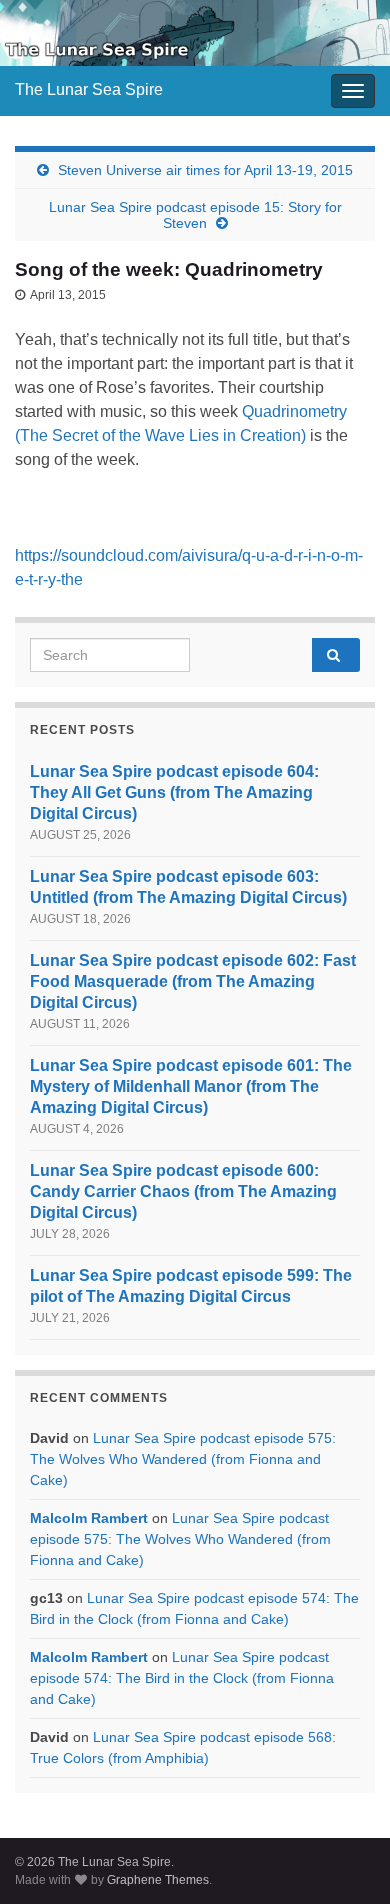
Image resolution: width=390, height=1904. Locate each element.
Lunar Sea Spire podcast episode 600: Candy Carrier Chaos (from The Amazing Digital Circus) (183, 1191)
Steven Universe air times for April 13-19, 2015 (205, 170)
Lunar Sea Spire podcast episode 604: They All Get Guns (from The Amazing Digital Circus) (174, 792)
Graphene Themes (158, 1880)
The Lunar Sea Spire (89, 89)
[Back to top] (345, 1859)
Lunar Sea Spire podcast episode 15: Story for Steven (195, 215)
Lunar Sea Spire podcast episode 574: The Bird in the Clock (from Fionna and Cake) (182, 1678)
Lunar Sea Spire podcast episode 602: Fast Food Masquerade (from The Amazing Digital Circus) (193, 981)
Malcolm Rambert (89, 1518)
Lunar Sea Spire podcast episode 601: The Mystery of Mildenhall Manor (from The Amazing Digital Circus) (191, 1086)
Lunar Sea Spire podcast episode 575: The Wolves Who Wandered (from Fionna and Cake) (183, 1459)
